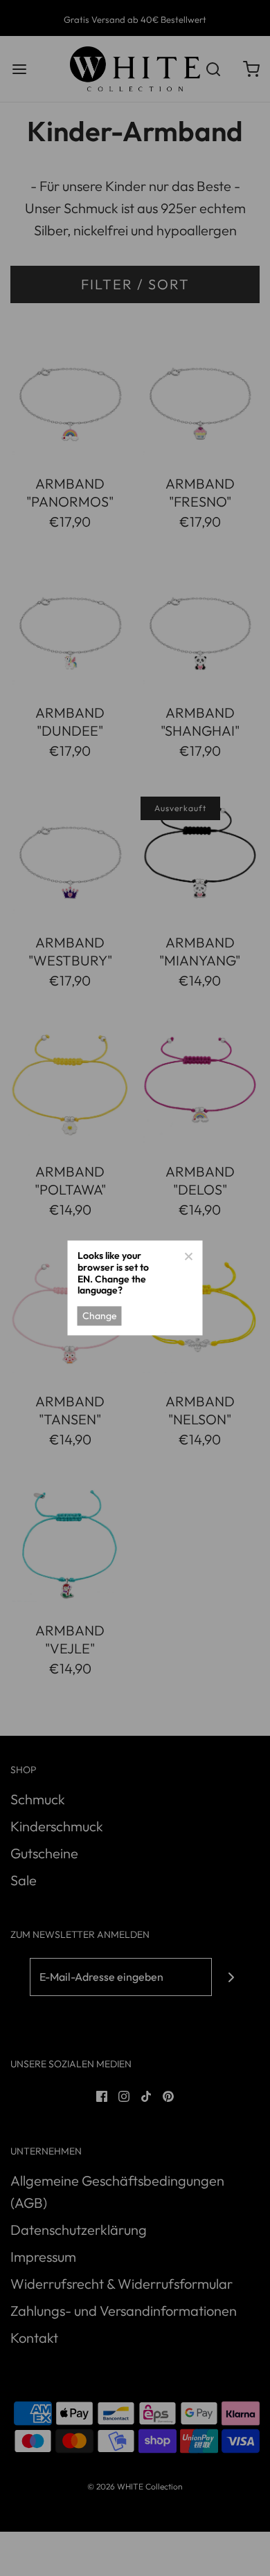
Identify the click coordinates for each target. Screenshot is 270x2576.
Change (100, 1316)
